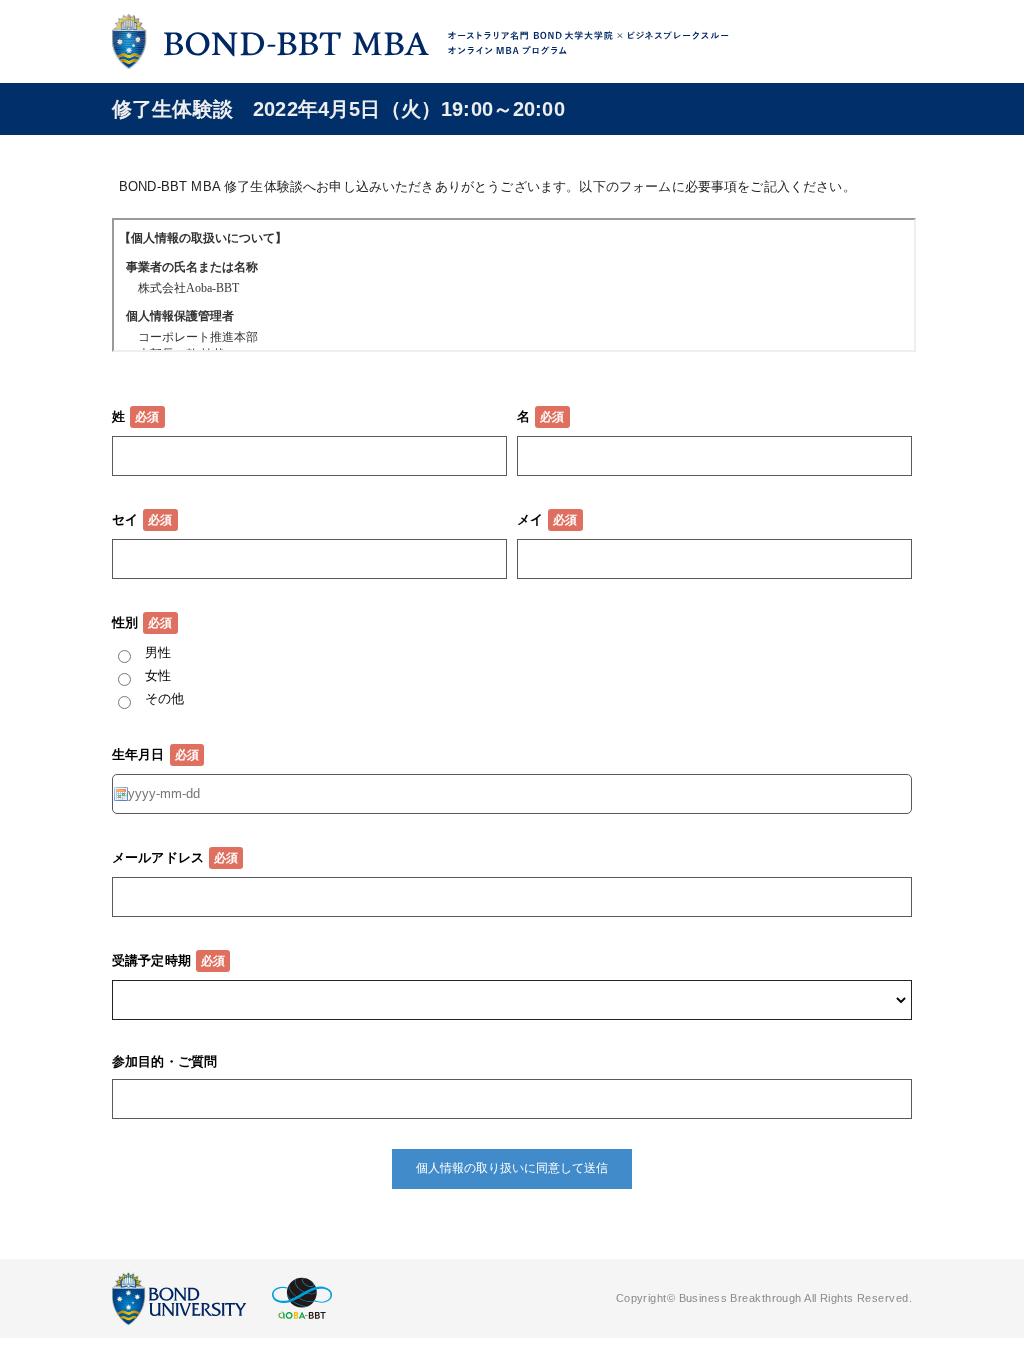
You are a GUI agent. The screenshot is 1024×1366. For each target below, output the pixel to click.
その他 (164, 698)
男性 (158, 652)
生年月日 (138, 754)
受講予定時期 (151, 960)
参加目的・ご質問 (164, 1061)
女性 (158, 675)
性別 (125, 622)
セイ (125, 519)
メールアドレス (158, 857)
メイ (530, 519)
